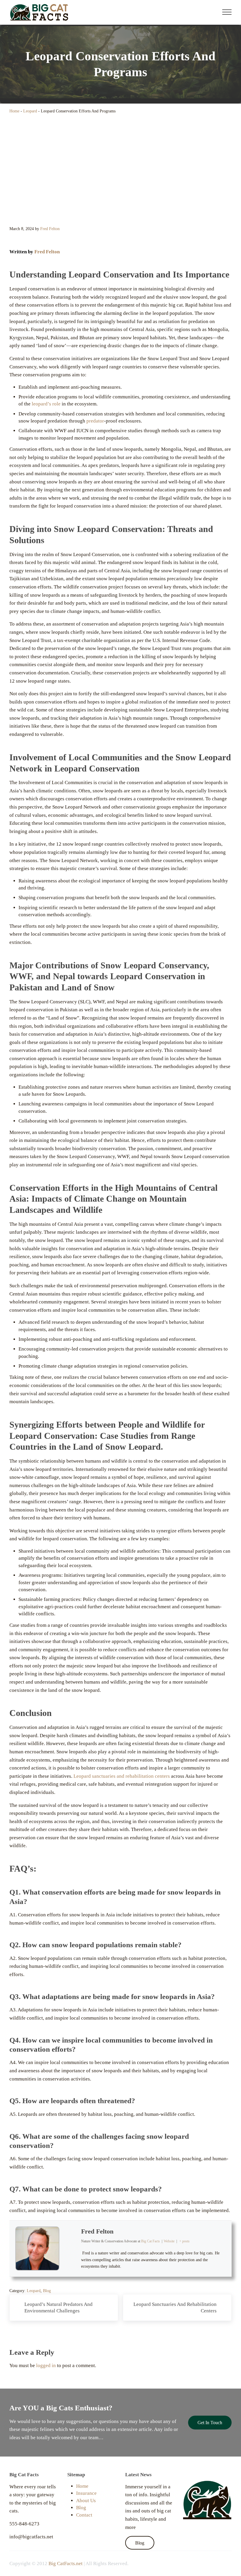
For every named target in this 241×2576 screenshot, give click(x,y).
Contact (84, 2515)
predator (95, 421)
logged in (46, 2365)
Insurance (86, 2493)
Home (14, 111)
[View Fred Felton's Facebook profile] (70, 2241)
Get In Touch (210, 2423)
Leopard (30, 111)
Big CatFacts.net (66, 2563)
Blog (47, 2291)
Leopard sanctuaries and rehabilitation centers (122, 1776)
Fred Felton (47, 252)
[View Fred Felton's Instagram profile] (70, 2256)
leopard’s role (46, 404)
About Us (86, 2501)
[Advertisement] (120, 171)
